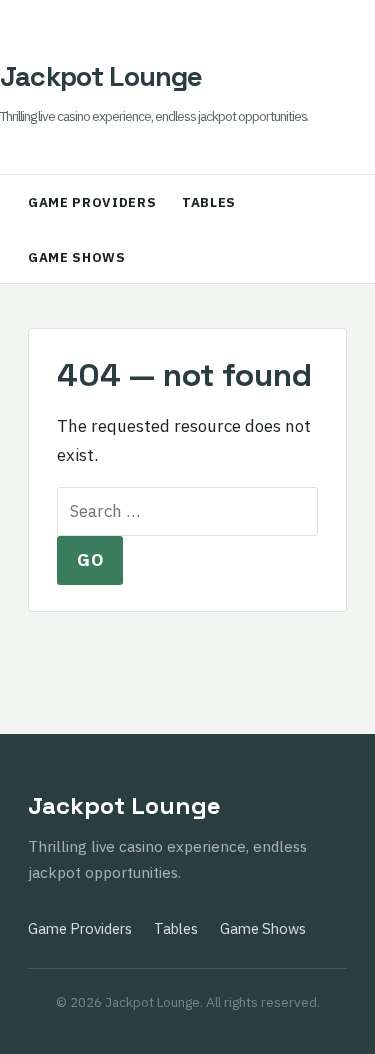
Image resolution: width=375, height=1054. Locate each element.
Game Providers (92, 202)
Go (90, 560)
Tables (209, 202)
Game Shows (77, 257)
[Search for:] (187, 511)
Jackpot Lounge (101, 76)
